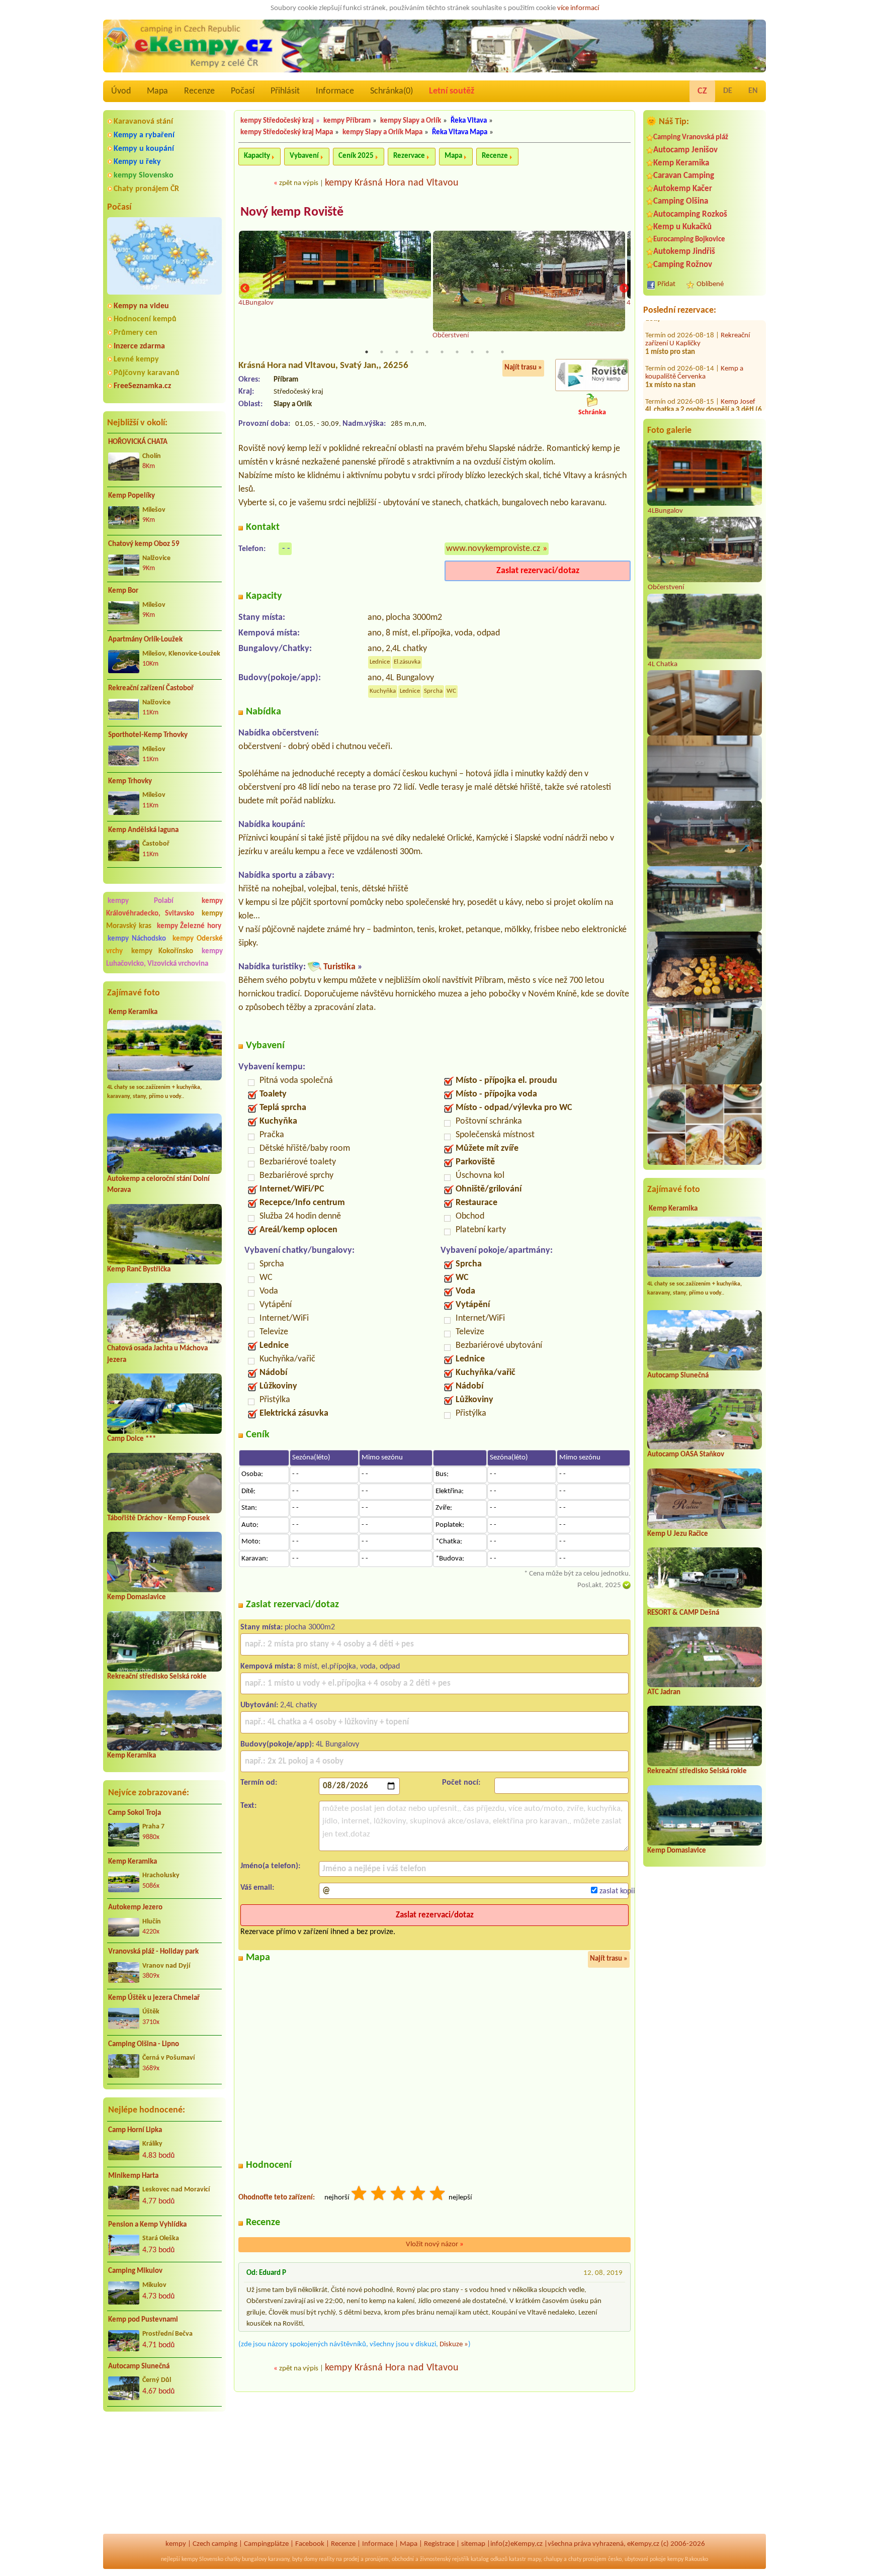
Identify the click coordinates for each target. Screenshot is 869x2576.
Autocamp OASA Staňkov (686, 1455)
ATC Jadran (664, 1692)
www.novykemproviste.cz (493, 549)
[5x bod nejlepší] (438, 2195)
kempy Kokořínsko (162, 951)
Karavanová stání (143, 122)
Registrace (439, 2544)
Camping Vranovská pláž (691, 137)
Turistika (339, 967)
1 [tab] (367, 352)
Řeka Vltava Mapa (460, 132)
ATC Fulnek (737, 395)
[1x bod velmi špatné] (360, 2195)
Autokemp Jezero (135, 1908)
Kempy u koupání (144, 149)
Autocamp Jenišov (685, 150)
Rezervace (409, 156)
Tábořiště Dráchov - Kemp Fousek (158, 1519)
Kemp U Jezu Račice (678, 1534)
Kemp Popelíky (132, 496)
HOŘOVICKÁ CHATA (138, 442)
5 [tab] (427, 352)
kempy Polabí (141, 901)
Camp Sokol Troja (135, 1813)
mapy (534, 2559)
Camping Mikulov (135, 2271)
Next (624, 289)
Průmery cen (136, 333)
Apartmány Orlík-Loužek (145, 640)
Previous (245, 289)
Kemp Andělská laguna (143, 830)
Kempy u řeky (137, 162)
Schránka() (392, 91)
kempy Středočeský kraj (277, 121)
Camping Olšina (681, 201)
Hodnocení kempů (145, 319)
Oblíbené (710, 284)
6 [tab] (442, 352)
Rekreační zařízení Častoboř (151, 688)
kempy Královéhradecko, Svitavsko (164, 907)
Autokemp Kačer (683, 189)
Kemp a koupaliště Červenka (694, 333)
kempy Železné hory (189, 926)
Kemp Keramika (133, 1012)
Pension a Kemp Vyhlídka (147, 2225)
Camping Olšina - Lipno (144, 2044)
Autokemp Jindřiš (684, 252)
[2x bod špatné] (379, 2195)
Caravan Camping (684, 176)
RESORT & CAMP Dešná (683, 1613)
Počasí (243, 91)
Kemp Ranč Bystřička (139, 1270)
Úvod (121, 91)
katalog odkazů (489, 2559)
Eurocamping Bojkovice (689, 240)
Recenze (199, 91)
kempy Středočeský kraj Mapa (287, 132)
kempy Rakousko (688, 2559)
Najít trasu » (523, 368)
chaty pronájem (587, 2559)
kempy (176, 2544)
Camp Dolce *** (132, 1439)
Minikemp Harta (133, 2176)
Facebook (310, 2544)
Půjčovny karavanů (147, 373)
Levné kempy (136, 359)
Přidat (666, 284)
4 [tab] (412, 352)
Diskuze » (454, 2344)
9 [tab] (487, 352)
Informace (335, 91)
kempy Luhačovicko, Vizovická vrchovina (164, 958)
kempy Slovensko (144, 175)
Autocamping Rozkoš (690, 214)
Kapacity (257, 156)
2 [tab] (382, 352)
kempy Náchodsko (137, 939)
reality (327, 2559)
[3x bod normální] (399, 2195)
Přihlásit (285, 91)
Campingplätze (266, 2544)
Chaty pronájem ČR (146, 189)
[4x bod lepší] (418, 2195)
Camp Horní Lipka (135, 2130)
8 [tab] (472, 352)
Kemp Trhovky (130, 781)
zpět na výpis (299, 183)
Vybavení (304, 156)
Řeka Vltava (469, 121)
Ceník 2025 (356, 156)
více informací (578, 8)
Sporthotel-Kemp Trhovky (148, 735)
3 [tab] (397, 352)
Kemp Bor (123, 591)
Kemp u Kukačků (682, 227)
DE (728, 91)
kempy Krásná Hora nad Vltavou (392, 183)
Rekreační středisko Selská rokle (157, 1677)
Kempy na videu (141, 306)
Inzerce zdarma (139, 346)
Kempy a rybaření (144, 135)
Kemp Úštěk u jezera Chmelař (154, 1998)
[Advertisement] (164, 2473)
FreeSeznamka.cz (142, 386)
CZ (702, 91)
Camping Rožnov (683, 265)
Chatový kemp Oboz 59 (144, 544)
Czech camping (215, 2544)
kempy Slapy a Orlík (411, 121)
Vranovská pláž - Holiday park (153, 1952)
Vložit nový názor (435, 2244)
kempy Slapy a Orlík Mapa (382, 132)
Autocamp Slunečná (139, 2367)
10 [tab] (502, 352)
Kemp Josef (738, 362)
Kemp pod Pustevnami (143, 2320)
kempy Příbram (347, 121)
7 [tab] (457, 352)
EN (753, 91)
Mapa (157, 91)
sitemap (473, 2544)
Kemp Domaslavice (137, 1597)
